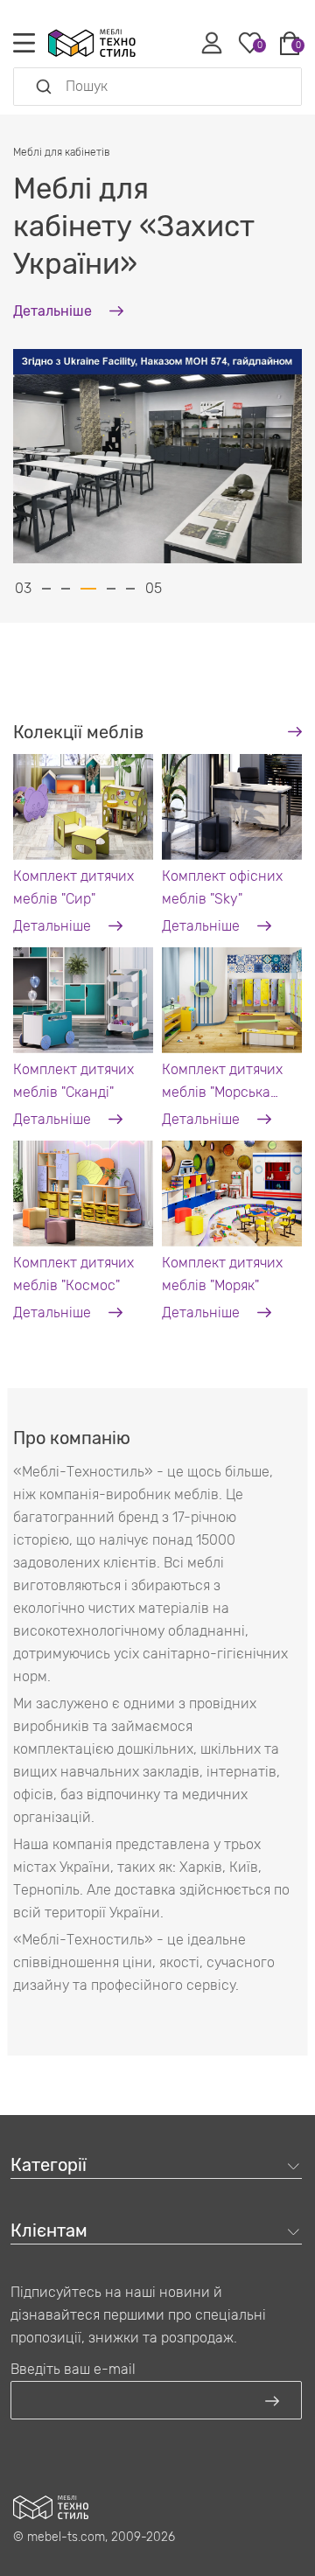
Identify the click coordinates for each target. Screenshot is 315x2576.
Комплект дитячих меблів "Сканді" (73, 1081)
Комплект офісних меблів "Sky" (222, 887)
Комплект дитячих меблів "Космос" (73, 1274)
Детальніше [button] (54, 311)
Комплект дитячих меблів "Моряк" (222, 1274)
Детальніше (54, 926)
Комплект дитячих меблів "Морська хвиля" (222, 1082)
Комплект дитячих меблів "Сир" (73, 887)
